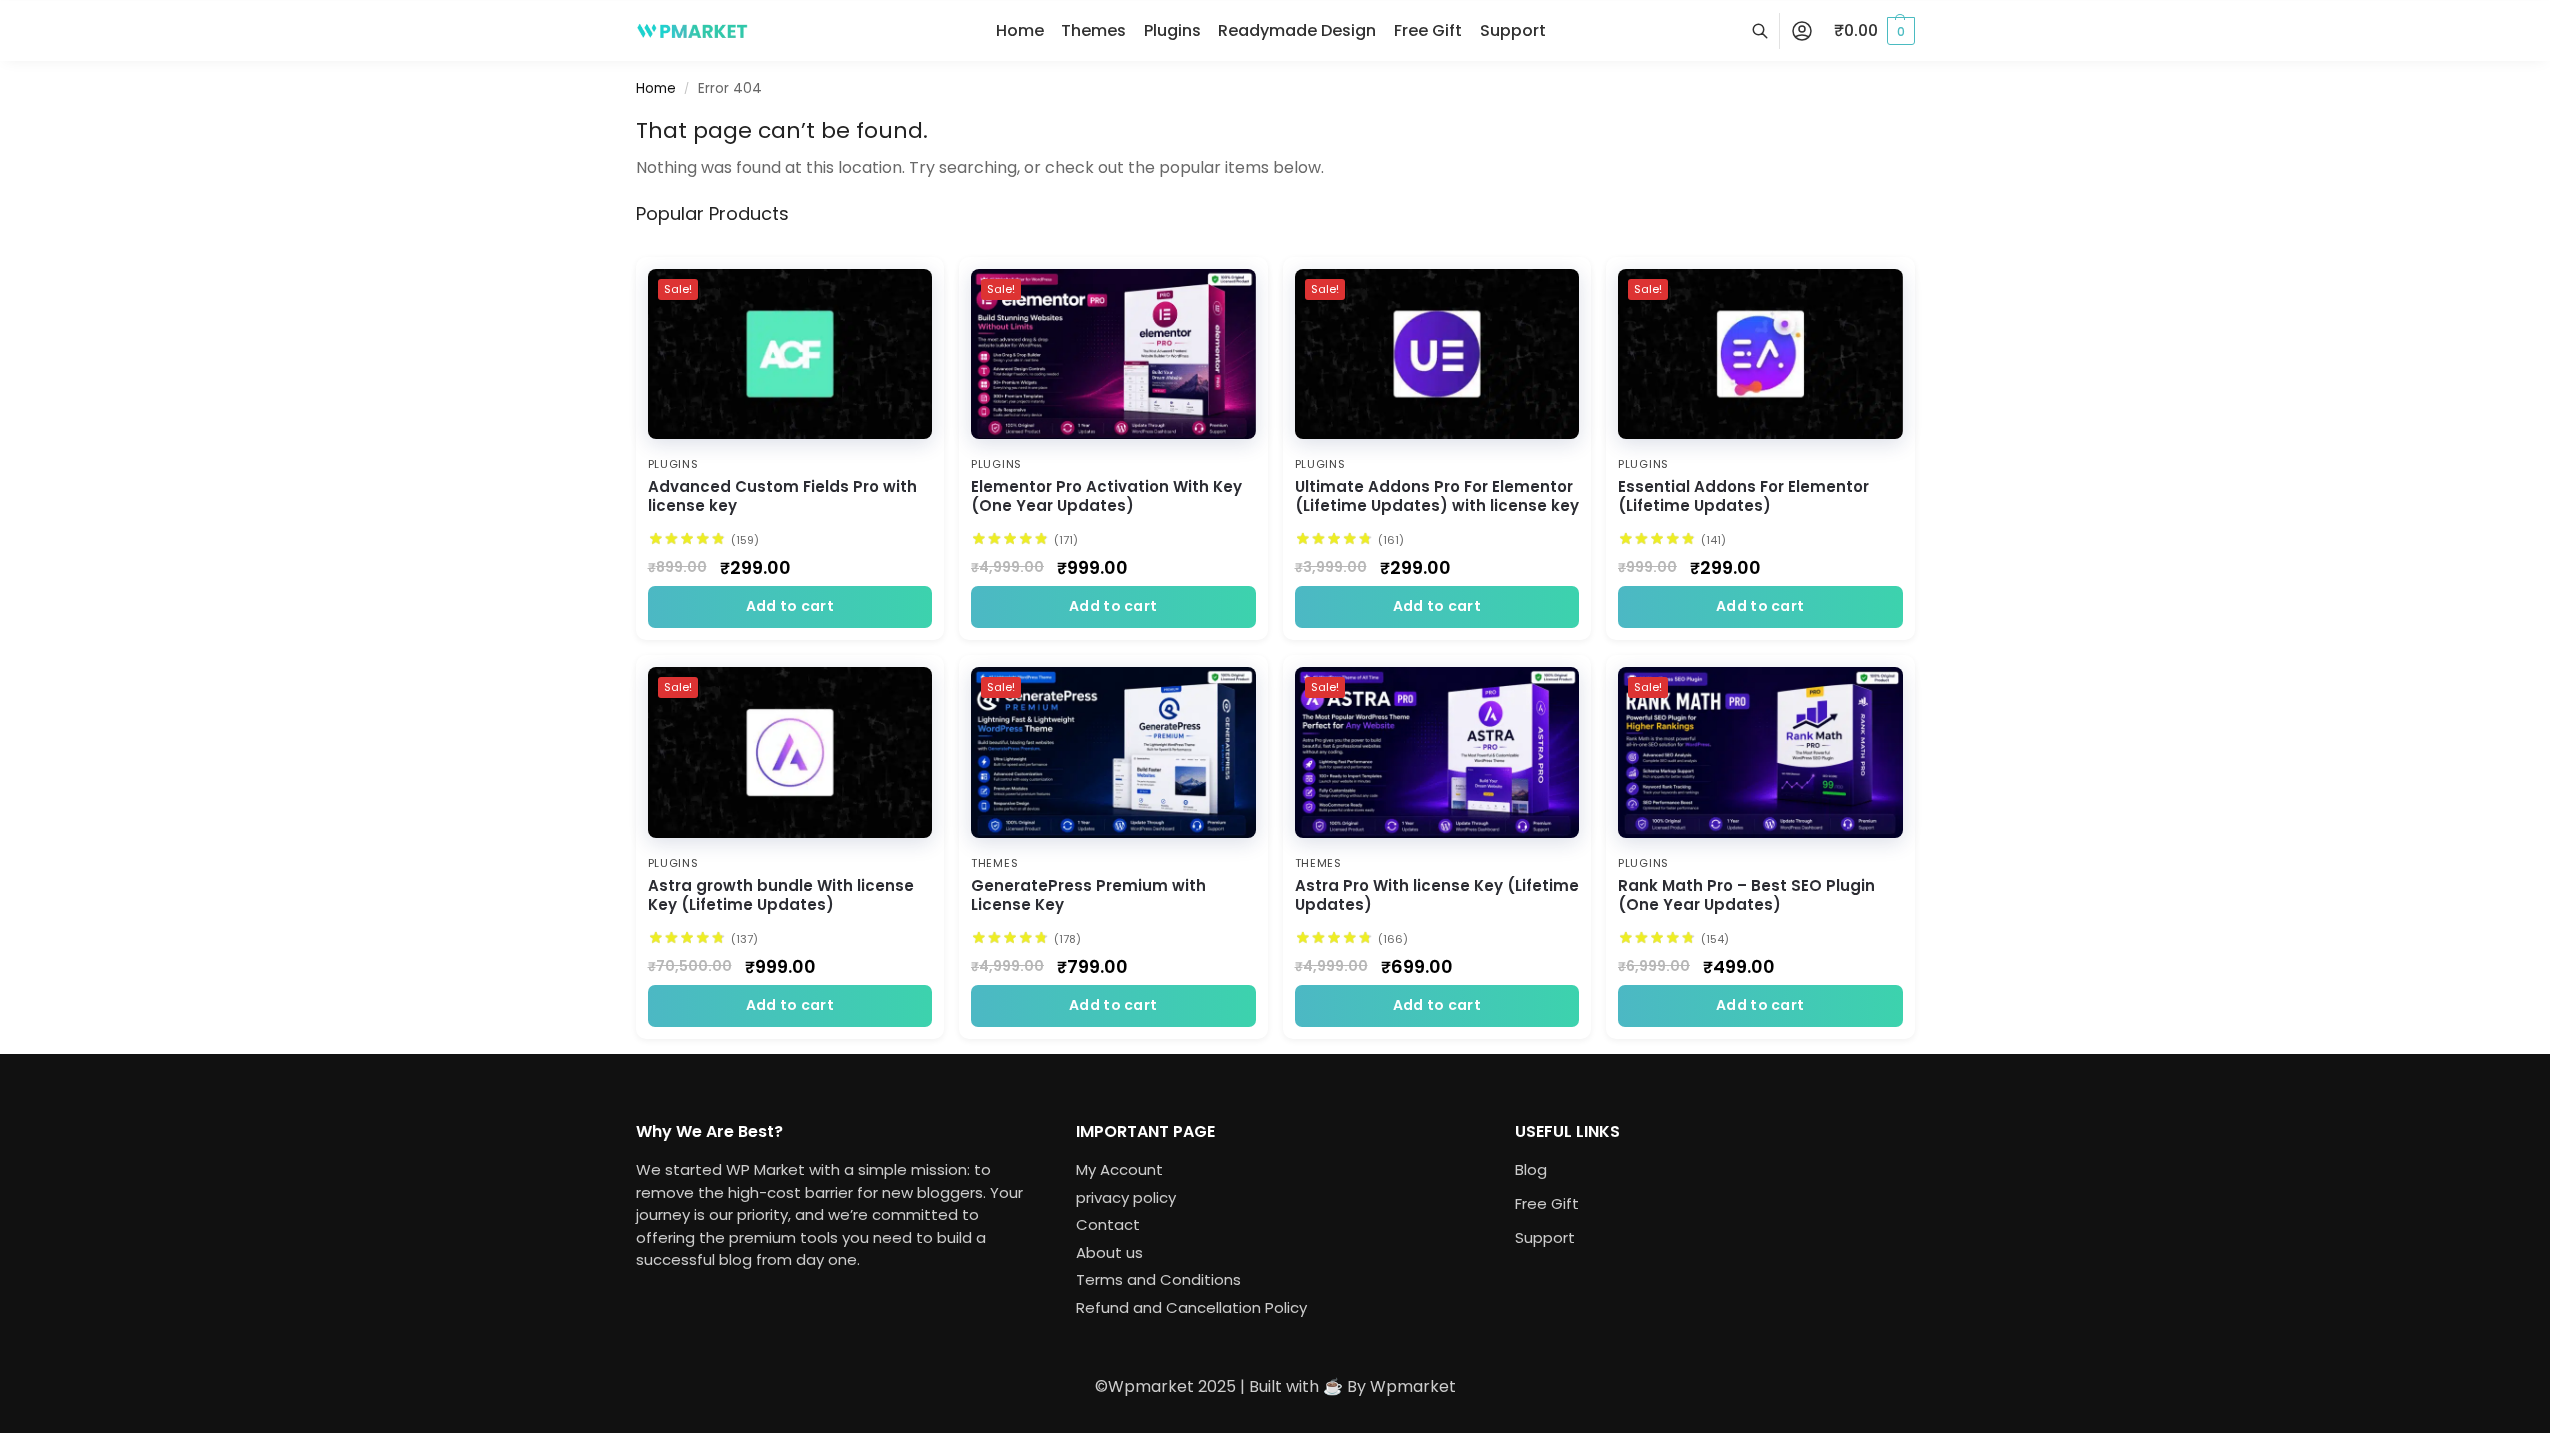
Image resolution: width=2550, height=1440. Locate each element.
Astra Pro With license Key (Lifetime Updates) (1437, 895)
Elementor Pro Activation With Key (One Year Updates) (1106, 496)
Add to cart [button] (790, 606)
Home (656, 88)
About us (1108, 1252)
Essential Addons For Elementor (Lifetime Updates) (1743, 496)
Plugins (673, 464)
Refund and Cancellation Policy (1190, 1307)
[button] (1874, 31)
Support (1545, 1238)
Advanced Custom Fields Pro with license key (782, 496)
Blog (1531, 1170)
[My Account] (1802, 31)
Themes (994, 863)
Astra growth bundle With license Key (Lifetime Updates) (781, 895)
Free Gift (1547, 1204)
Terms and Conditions (1157, 1280)
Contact (1107, 1225)
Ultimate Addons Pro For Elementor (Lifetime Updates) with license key (1437, 496)
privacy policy (1125, 1197)
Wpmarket (1413, 1386)
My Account (1118, 1170)
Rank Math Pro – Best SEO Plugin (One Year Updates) (1746, 895)
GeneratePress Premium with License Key (1088, 895)
